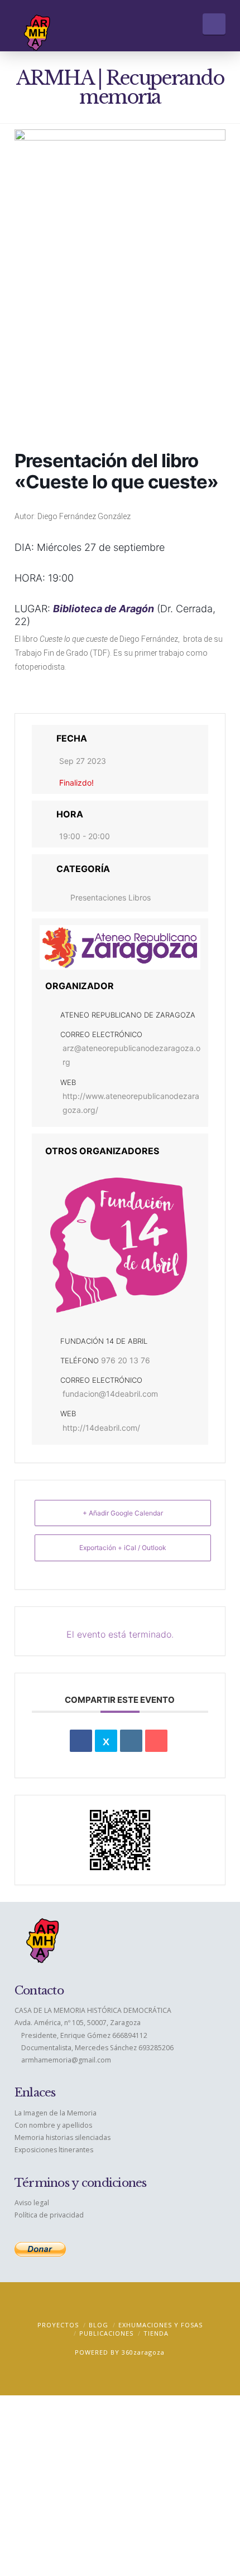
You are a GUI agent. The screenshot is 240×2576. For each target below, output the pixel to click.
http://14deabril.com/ (101, 1428)
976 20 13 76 (126, 1360)
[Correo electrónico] (156, 1741)
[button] (214, 24)
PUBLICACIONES (106, 2333)
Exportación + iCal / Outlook (123, 1548)
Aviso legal (32, 2203)
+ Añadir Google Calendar (123, 1513)
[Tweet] (106, 1741)
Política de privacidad (49, 2215)
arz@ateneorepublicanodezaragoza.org (131, 1055)
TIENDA (156, 2333)
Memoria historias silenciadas (63, 2137)
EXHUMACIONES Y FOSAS (160, 2325)
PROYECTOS (58, 2325)
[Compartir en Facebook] (81, 1741)
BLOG (99, 2325)
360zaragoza (143, 2352)
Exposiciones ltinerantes (54, 2150)
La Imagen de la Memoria (56, 2113)
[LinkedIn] (131, 1741)
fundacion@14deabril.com (110, 1394)
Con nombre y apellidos (53, 2125)
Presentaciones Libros (111, 897)
